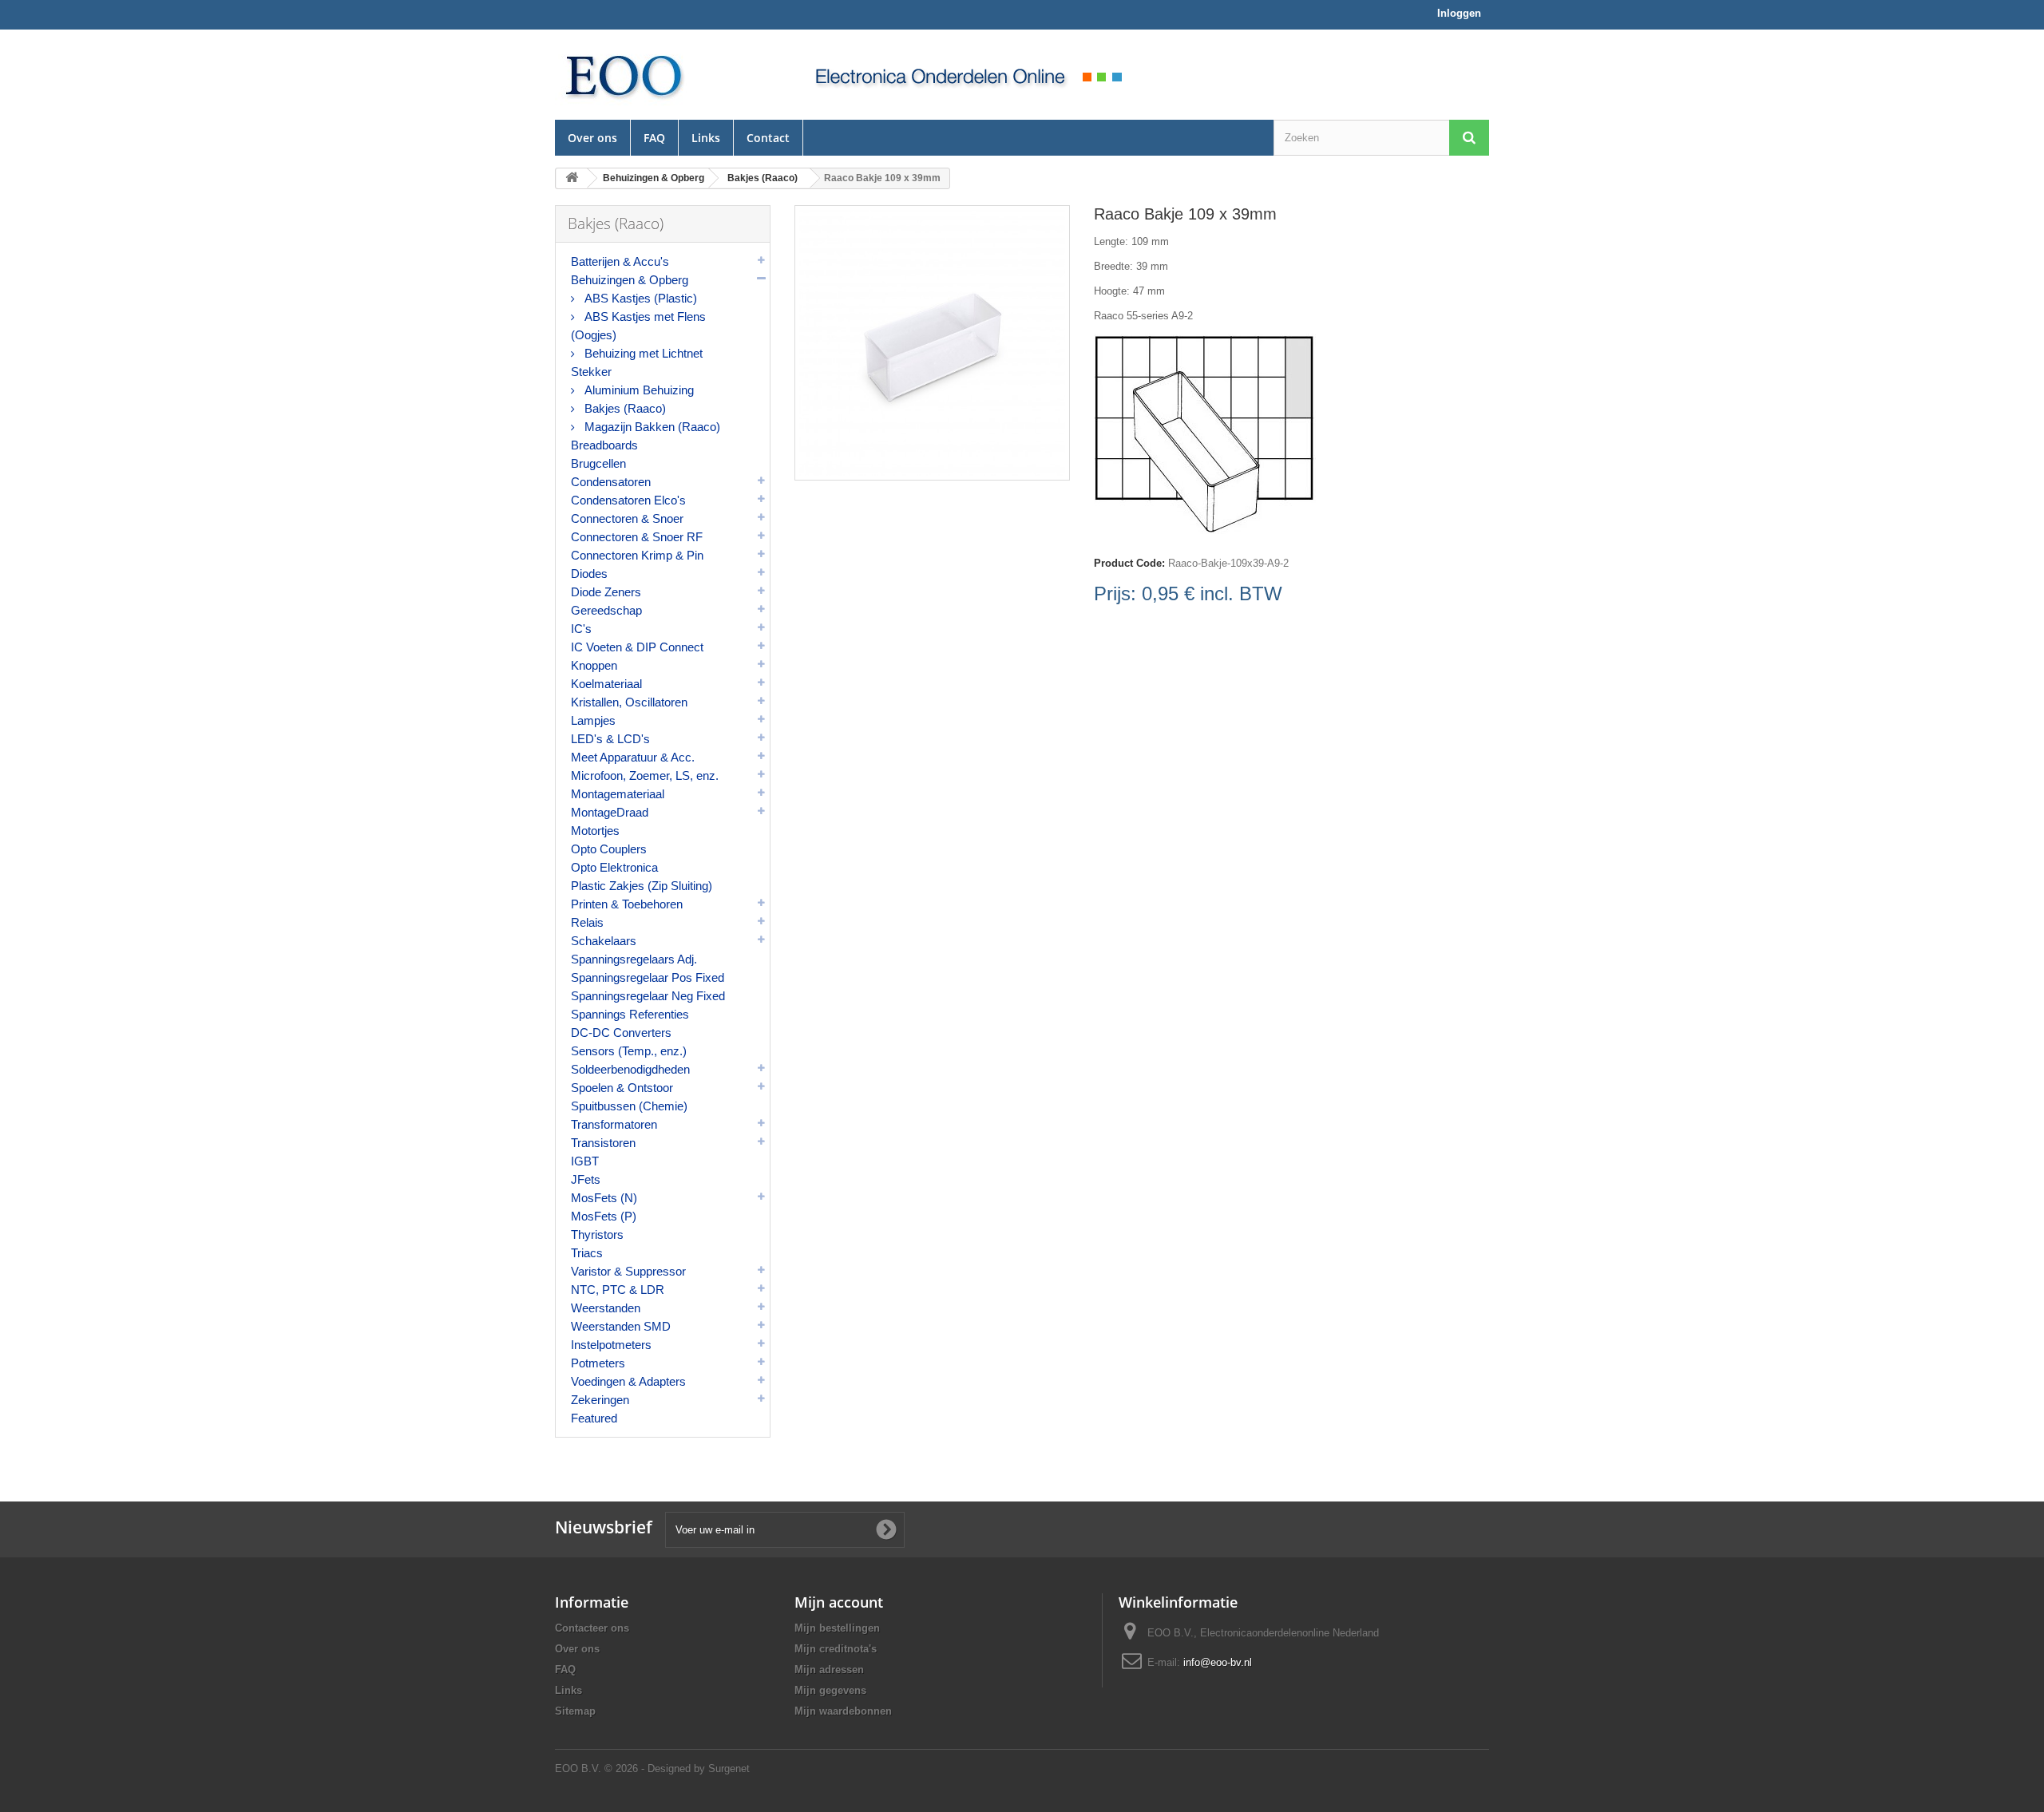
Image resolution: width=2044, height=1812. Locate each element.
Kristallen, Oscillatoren (629, 702)
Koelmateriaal (606, 684)
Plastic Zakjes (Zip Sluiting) (642, 886)
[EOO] (663, 75)
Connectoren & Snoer (627, 518)
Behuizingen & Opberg (630, 280)
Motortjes (595, 831)
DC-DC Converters (621, 1033)
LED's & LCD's (610, 739)
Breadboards (604, 445)
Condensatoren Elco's (628, 500)
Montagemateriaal (618, 794)
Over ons (592, 138)
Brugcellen (598, 463)
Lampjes (593, 720)
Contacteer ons (592, 1628)
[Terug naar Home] (572, 178)
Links (706, 138)
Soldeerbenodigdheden (630, 1069)
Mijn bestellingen (837, 1628)
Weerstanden (606, 1308)
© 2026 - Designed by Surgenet (677, 1768)
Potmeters (598, 1363)
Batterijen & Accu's (620, 261)
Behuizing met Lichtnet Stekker (637, 362)
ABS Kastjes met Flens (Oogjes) (638, 326)
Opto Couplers (609, 849)
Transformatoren (614, 1124)
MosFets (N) (604, 1198)
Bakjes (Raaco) (624, 408)
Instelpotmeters (611, 1345)
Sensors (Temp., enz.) (629, 1051)
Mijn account (839, 1602)
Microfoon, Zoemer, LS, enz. (645, 775)
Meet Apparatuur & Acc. (633, 757)
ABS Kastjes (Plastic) (639, 298)
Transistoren (603, 1143)
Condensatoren (611, 482)
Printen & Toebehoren (627, 904)
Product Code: (1129, 563)
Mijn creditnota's (836, 1649)
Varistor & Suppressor (628, 1271)
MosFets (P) (604, 1216)
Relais (587, 922)
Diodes (589, 574)
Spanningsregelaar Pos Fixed (648, 977)
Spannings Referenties (630, 1014)
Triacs (587, 1253)
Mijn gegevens (830, 1690)
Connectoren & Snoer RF (637, 537)
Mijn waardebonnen (843, 1711)
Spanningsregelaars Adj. (634, 959)
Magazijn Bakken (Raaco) (651, 427)
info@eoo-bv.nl (1218, 1662)
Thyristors (597, 1234)
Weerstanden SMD (621, 1326)
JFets (586, 1179)
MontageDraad (610, 812)
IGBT (585, 1161)
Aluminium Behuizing (638, 390)
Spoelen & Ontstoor (622, 1088)
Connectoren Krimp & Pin (637, 555)
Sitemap (575, 1711)
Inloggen (1459, 13)
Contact (768, 138)
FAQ (654, 138)
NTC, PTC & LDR (618, 1290)
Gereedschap (606, 610)
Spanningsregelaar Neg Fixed (648, 996)
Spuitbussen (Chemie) (629, 1106)
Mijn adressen (829, 1670)
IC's (581, 629)
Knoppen (594, 665)
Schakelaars (604, 941)
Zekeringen (600, 1400)
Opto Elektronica (614, 867)
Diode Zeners (606, 592)
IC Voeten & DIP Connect (637, 647)
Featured (594, 1418)
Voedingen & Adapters (628, 1381)
